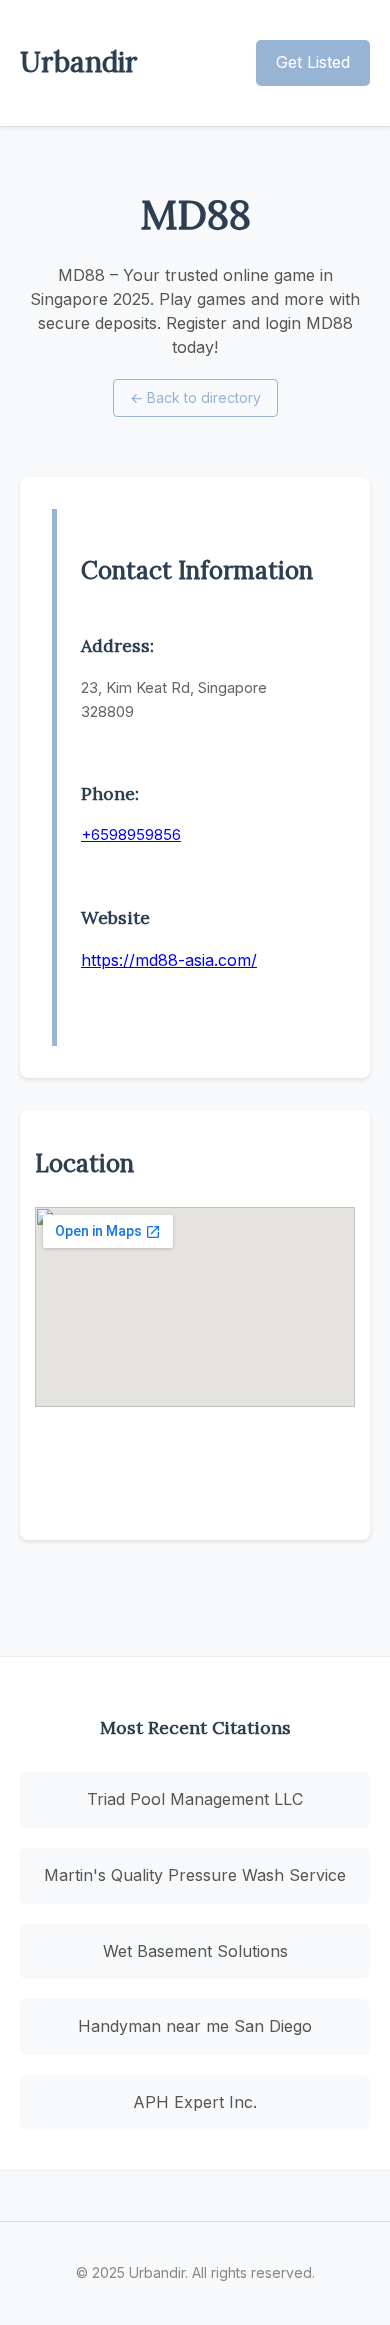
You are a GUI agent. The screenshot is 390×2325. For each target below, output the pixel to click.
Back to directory (195, 397)
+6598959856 (131, 834)
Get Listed (313, 62)
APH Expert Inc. (195, 2102)
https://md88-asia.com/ (169, 960)
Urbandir (79, 62)
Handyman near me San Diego (195, 2026)
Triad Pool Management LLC (195, 1799)
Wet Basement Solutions (195, 1951)
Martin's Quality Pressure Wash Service (195, 1875)
